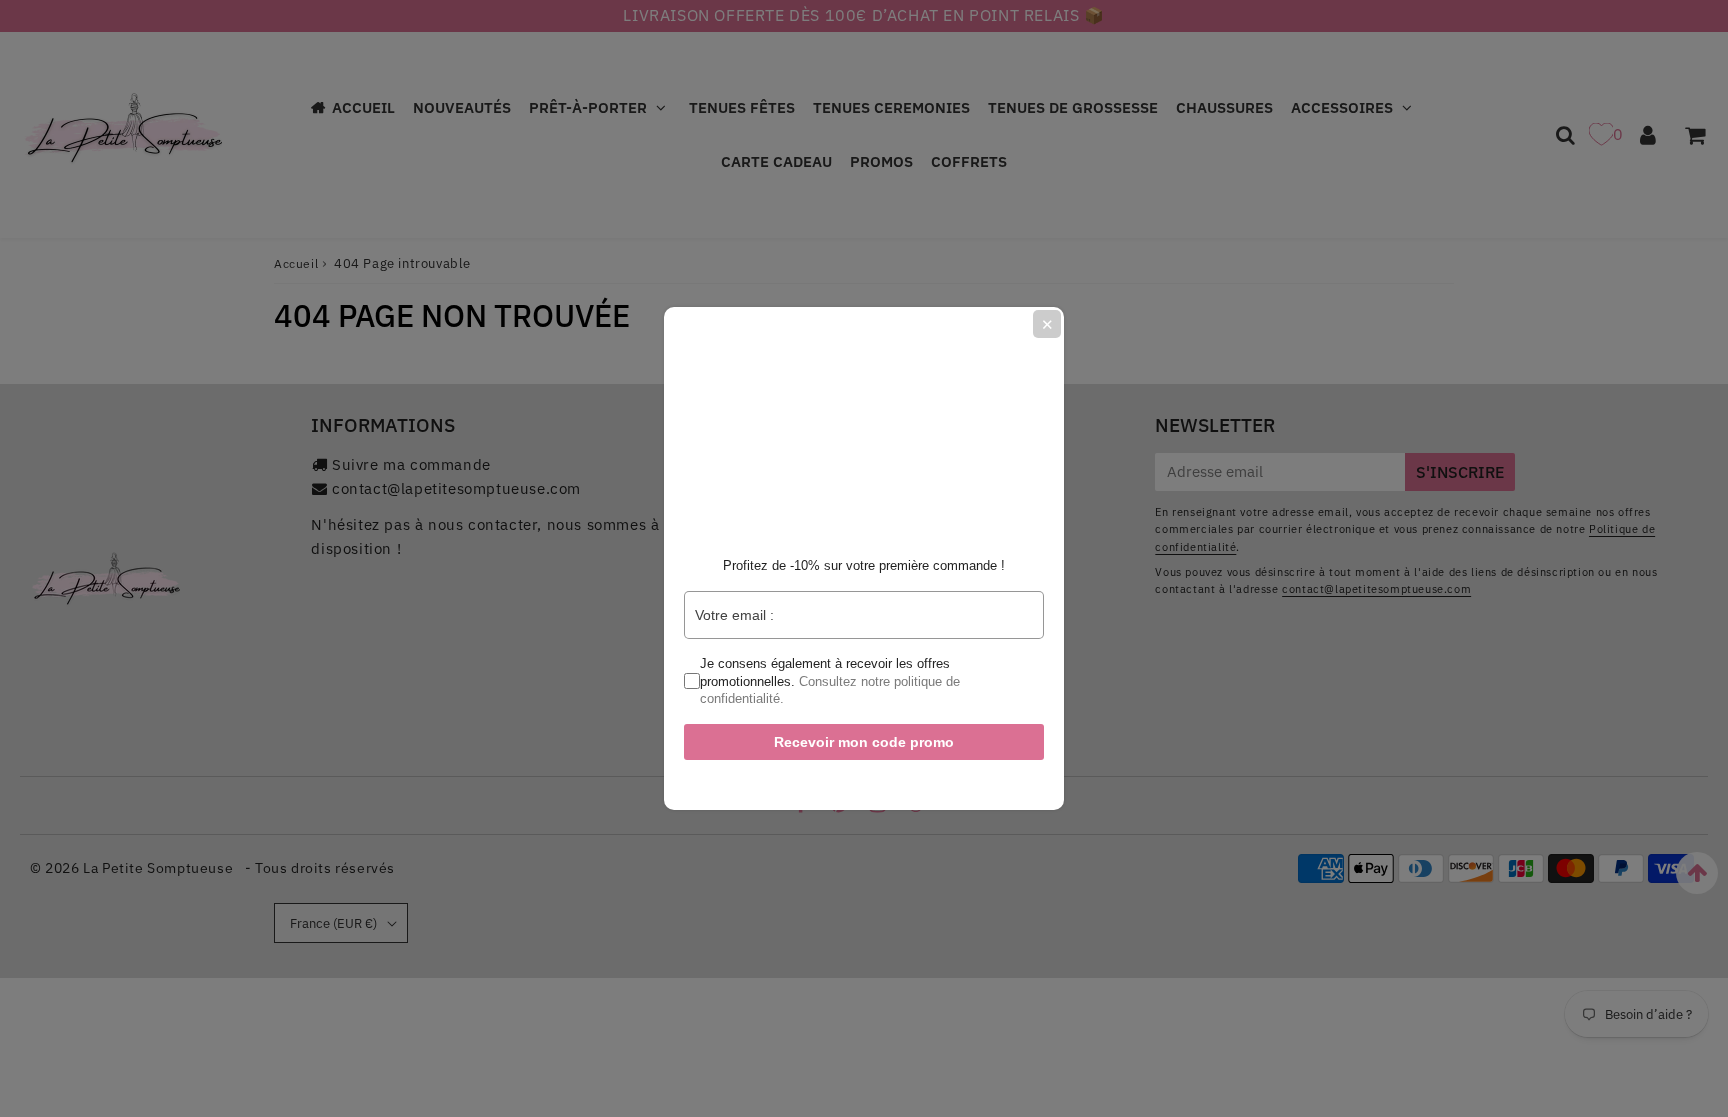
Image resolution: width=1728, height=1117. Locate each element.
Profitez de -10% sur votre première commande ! (864, 565)
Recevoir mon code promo (864, 742)
